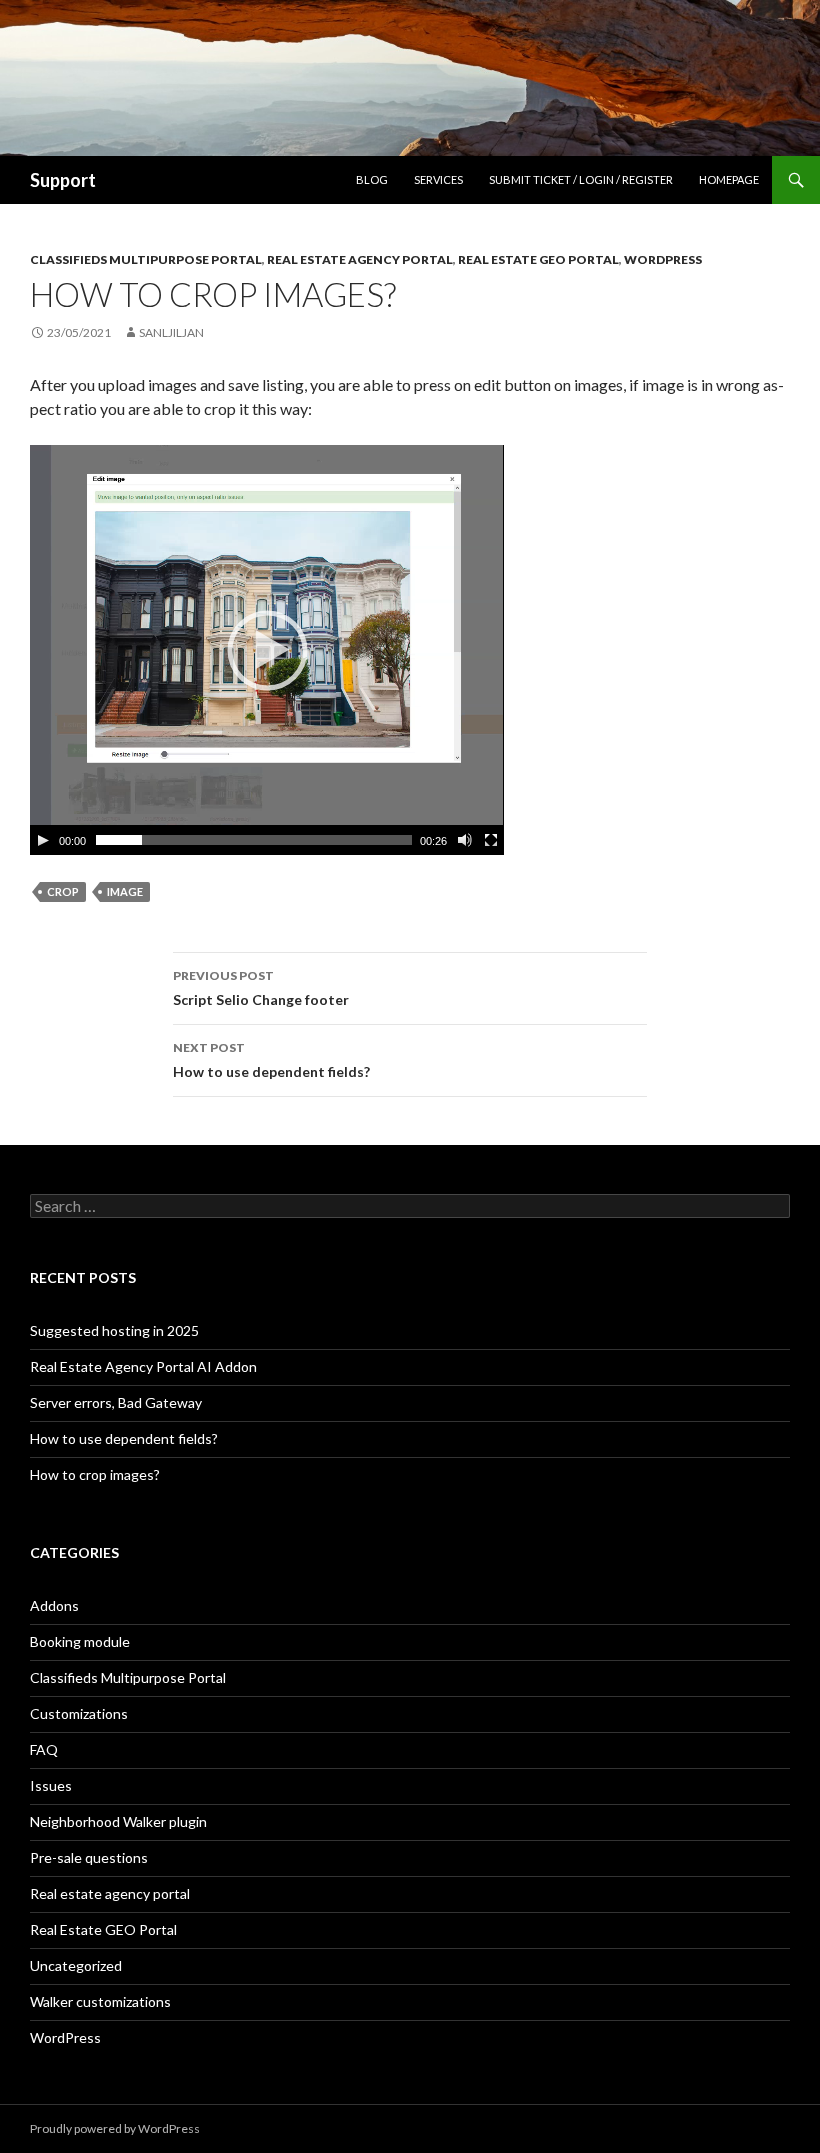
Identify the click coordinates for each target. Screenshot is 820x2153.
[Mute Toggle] (465, 840)
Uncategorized (76, 1965)
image (125, 891)
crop (63, 891)
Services (438, 179)
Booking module (80, 1641)
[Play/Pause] (43, 840)
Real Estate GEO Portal (538, 259)
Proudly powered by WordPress (115, 2128)
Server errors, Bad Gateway (116, 1402)
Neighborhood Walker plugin (118, 1821)
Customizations (79, 1713)
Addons (54, 1605)
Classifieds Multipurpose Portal (146, 259)
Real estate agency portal (360, 259)
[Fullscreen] (491, 840)
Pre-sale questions (89, 1857)
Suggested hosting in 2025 (114, 1330)
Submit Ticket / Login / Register (581, 179)
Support (63, 180)
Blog (372, 179)
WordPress (663, 259)
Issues (51, 1785)
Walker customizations (100, 2001)
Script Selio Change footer (261, 988)
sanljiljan (171, 332)
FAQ (44, 1749)
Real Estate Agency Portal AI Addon (143, 1366)
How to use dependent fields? (271, 1060)
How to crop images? (95, 1474)
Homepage (729, 179)
